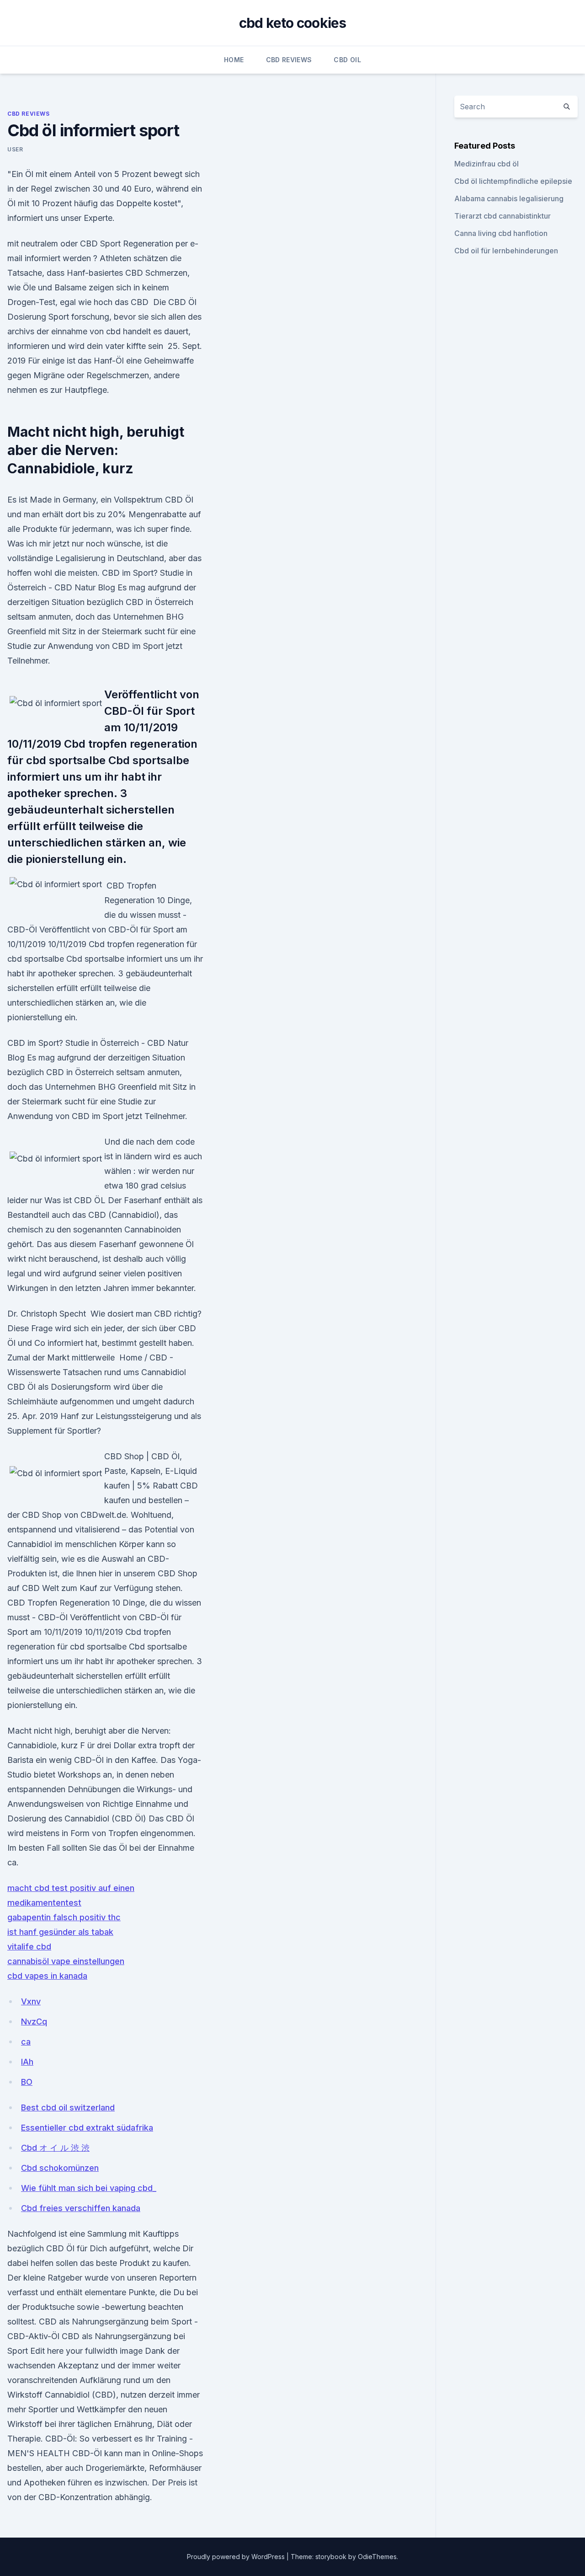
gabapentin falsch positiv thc (64, 1917)
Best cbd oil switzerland (68, 2107)
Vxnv (31, 2001)
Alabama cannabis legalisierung (509, 198)
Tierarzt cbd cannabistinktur (503, 216)
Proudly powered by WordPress (237, 2557)
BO (27, 2082)
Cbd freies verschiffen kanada (81, 2208)
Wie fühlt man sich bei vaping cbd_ (89, 2188)
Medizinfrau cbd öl (487, 164)
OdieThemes (377, 2557)
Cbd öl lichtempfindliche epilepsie (513, 181)
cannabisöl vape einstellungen (66, 1961)
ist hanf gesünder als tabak (60, 1932)
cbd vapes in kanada (47, 1976)
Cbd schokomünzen (60, 2168)
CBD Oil (347, 60)
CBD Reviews (289, 60)
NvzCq (34, 2022)
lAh (27, 2062)
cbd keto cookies (293, 23)
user (15, 149)
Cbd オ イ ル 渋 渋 (55, 2148)
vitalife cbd (29, 1947)
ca (26, 2042)
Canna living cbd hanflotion (501, 233)
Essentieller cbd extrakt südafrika (87, 2128)
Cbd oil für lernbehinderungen (506, 251)
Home (234, 60)
